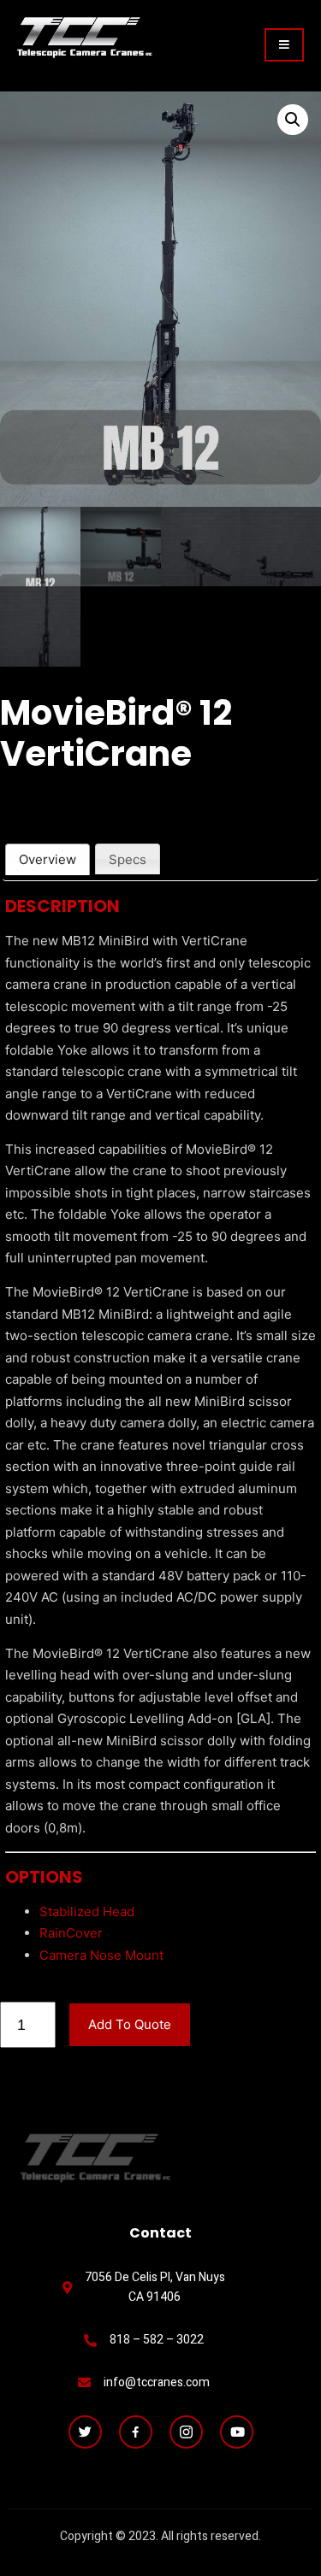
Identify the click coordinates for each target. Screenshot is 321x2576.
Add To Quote (130, 2024)
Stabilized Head (87, 1911)
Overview (48, 859)
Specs (128, 859)
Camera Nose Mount (101, 1955)
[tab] (48, 859)
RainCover (71, 1933)
